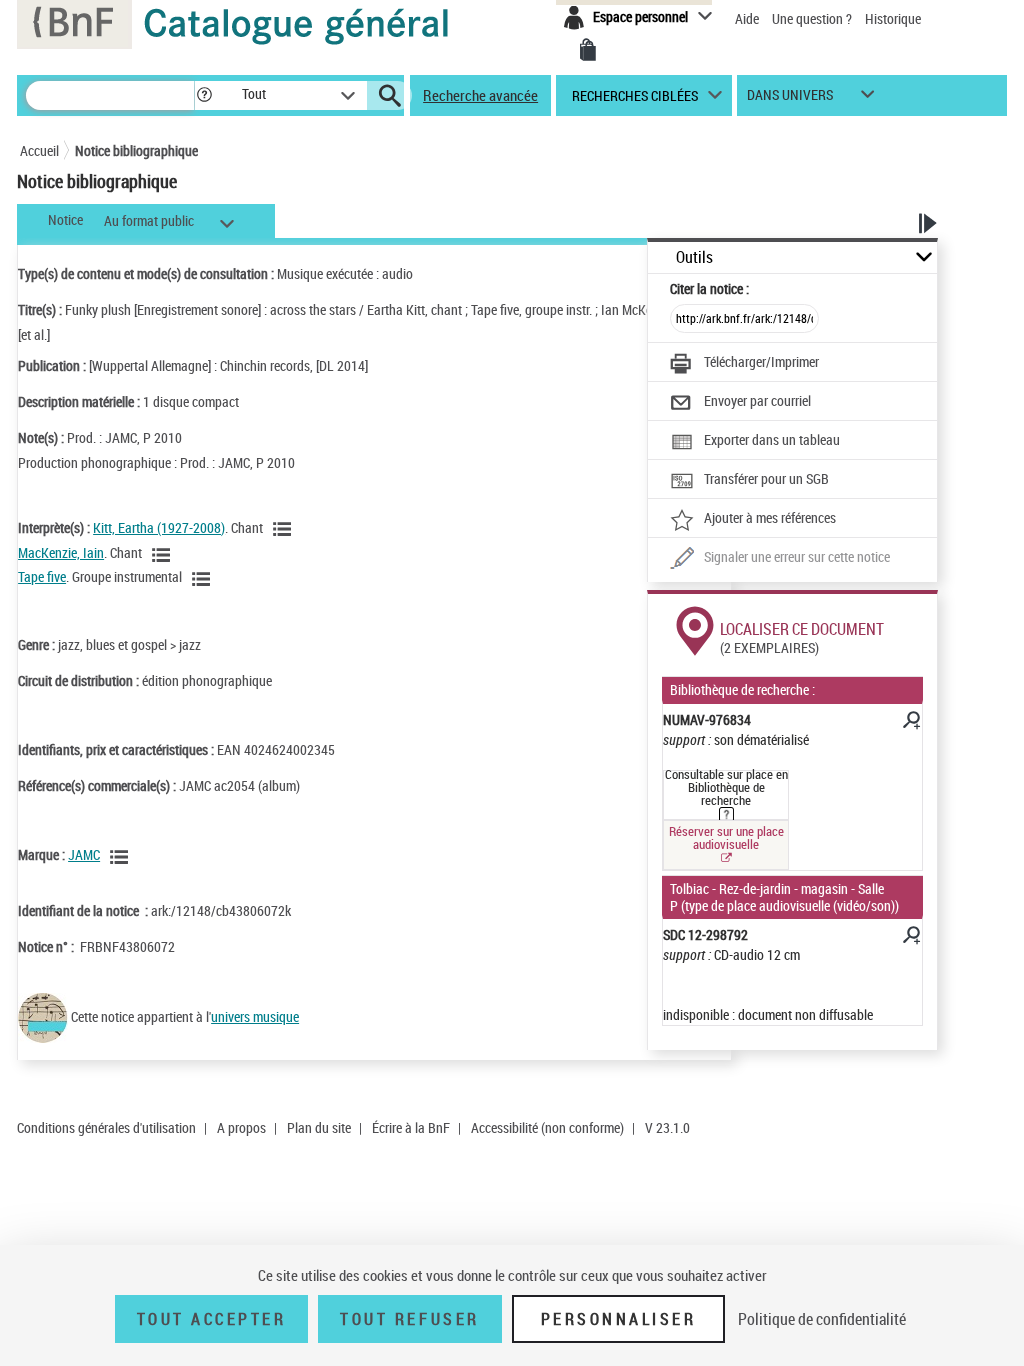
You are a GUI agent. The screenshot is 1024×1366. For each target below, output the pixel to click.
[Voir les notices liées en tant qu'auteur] (285, 529)
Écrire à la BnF (411, 1127)
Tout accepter (212, 1319)
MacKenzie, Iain (61, 552)
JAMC (84, 854)
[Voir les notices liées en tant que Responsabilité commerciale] (122, 857)
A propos (241, 1127)
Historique (893, 18)
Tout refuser (409, 1319)
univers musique (255, 1016)
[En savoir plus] (910, 723)
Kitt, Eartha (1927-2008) (159, 527)
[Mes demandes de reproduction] (588, 50)
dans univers (790, 99)
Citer (709, 288)
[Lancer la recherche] (390, 96)
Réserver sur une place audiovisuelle (726, 837)
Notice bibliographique (136, 150)
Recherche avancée (480, 95)
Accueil (39, 150)
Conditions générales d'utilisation (106, 1127)
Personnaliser (619, 1319)
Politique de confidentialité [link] (822, 1319)
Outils (694, 257)
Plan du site (319, 1127)
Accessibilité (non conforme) (547, 1127)
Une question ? (813, 18)
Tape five (42, 576)
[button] (204, 95)
